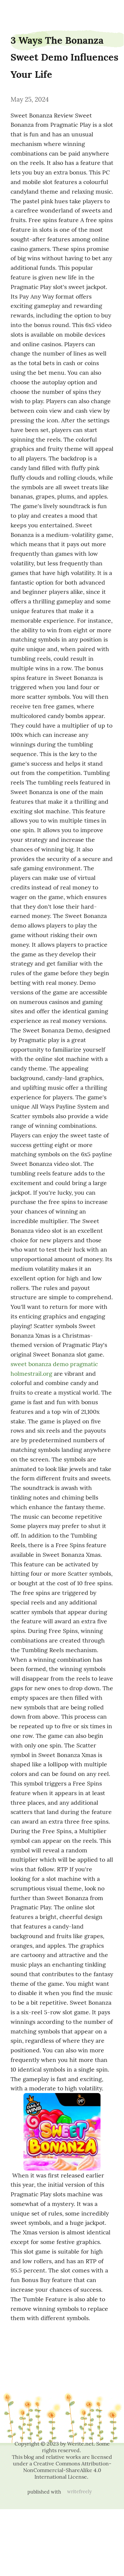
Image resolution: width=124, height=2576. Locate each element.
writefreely (80, 2492)
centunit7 (19, 11)
